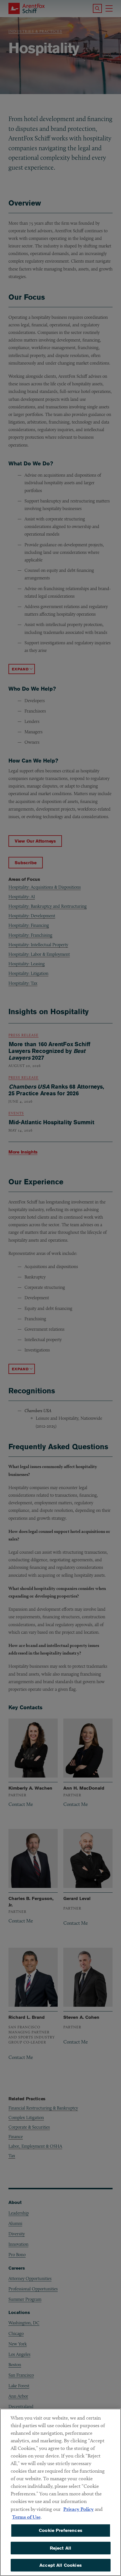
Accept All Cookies (60, 2565)
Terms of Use (26, 2517)
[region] (60, 2492)
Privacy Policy (79, 2509)
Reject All (61, 2548)
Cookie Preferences (60, 2530)
